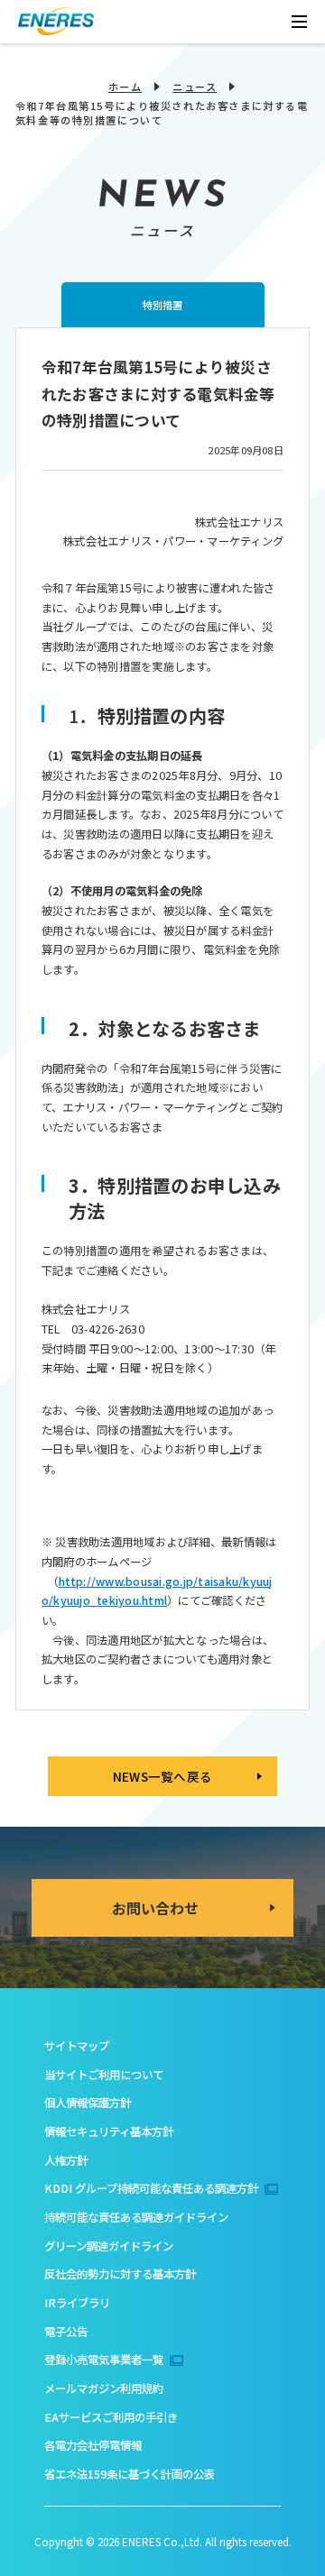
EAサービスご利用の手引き (111, 2417)
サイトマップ (77, 2046)
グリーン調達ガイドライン (109, 2246)
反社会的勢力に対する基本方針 (120, 2274)
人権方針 (66, 2160)
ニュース (195, 87)
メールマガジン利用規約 (104, 2388)
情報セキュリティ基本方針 (109, 2131)
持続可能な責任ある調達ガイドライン (136, 2217)
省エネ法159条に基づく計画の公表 (130, 2474)
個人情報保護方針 (88, 2103)
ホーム (125, 87)
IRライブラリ (77, 2303)
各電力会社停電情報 (93, 2445)
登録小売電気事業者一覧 (104, 2360)
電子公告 (66, 2332)
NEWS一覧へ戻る (162, 1776)
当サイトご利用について (104, 2075)
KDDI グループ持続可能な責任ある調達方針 (151, 2188)
